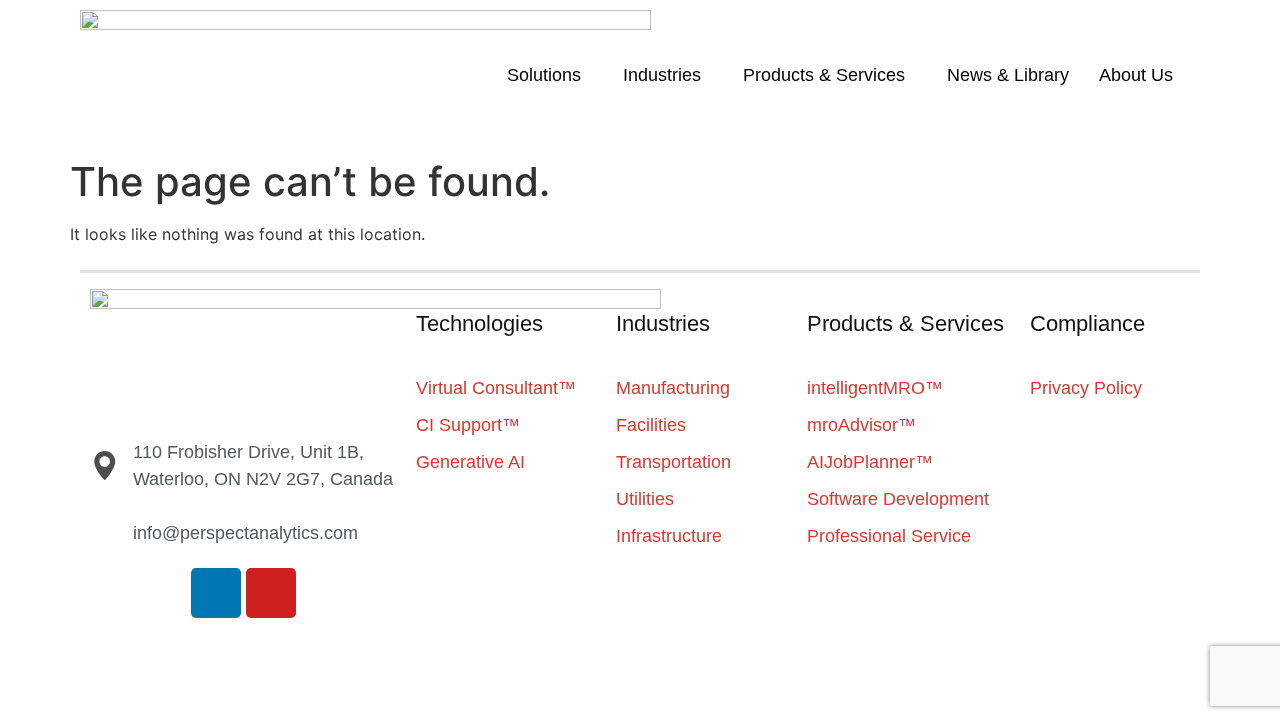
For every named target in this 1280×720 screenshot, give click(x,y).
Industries (662, 75)
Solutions (544, 75)
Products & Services (824, 75)
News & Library (1008, 75)
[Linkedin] (216, 593)
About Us (1136, 75)
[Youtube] (271, 593)
